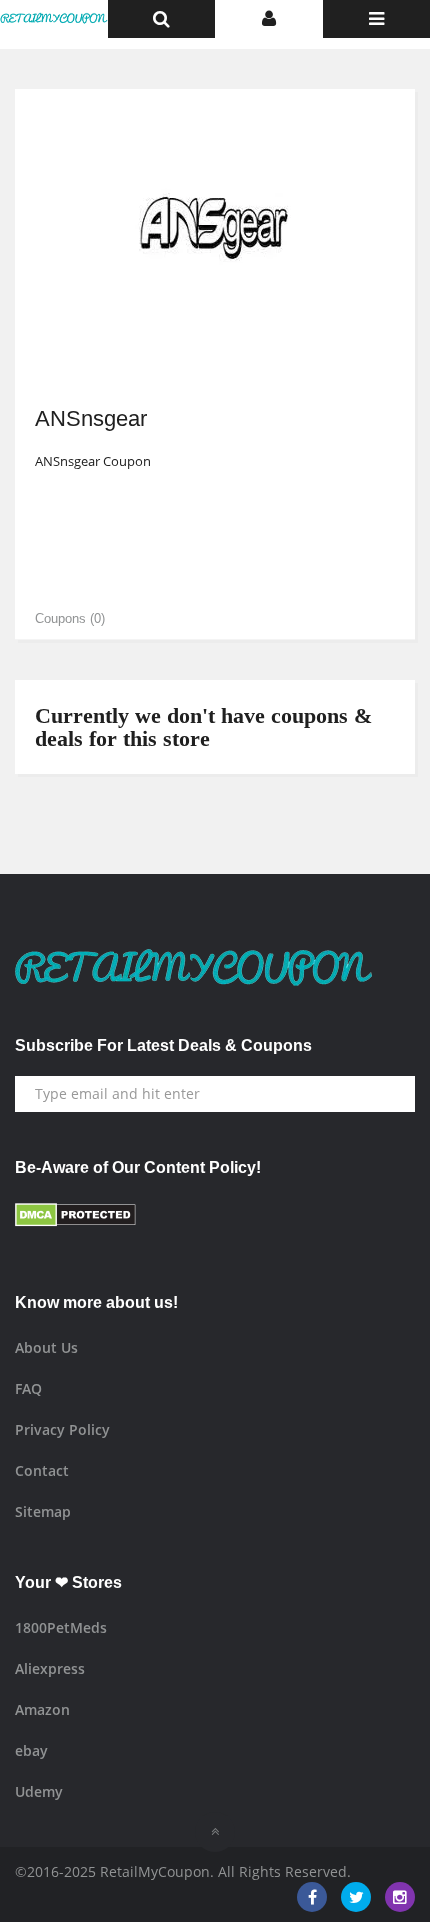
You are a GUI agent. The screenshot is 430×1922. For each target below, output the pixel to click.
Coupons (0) (70, 618)
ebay (31, 1750)
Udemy (39, 1791)
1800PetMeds (61, 1627)
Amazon (42, 1709)
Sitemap (43, 1511)
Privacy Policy (62, 1429)
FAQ (28, 1388)
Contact (42, 1470)
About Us (46, 1347)
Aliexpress (50, 1668)
